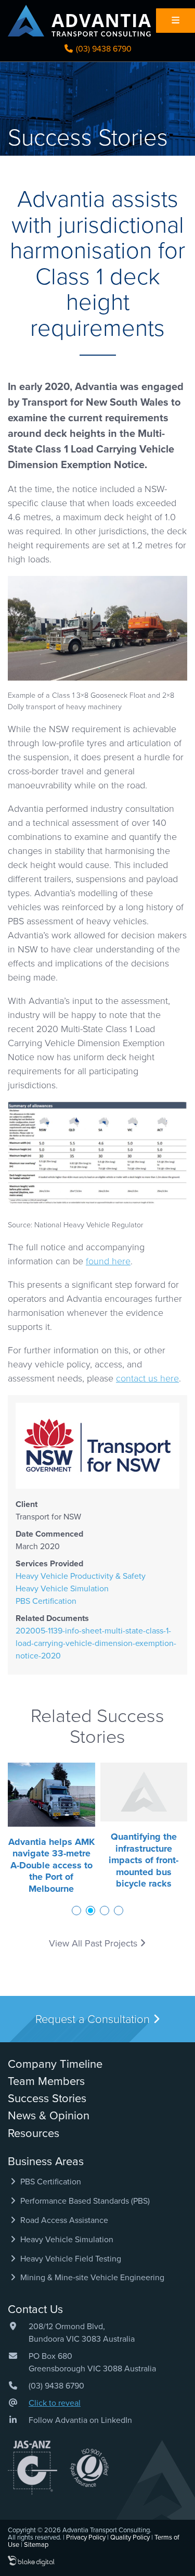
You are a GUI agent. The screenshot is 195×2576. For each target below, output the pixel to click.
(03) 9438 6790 (103, 49)
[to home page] (79, 21)
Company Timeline (55, 2064)
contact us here (147, 1378)
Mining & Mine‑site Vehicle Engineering (91, 2278)
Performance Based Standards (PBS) (84, 2201)
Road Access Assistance (63, 2220)
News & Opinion (49, 2116)
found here (108, 1261)
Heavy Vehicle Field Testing (70, 2259)
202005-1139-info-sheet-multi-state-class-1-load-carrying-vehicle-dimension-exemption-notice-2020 (96, 1643)
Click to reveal (55, 2403)
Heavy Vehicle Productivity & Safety (81, 1576)
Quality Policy (130, 2537)
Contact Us (35, 2309)
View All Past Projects (94, 1943)
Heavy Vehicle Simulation (62, 1589)
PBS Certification (46, 1601)
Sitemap (36, 2545)
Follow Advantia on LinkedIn (80, 2420)
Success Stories (47, 2099)
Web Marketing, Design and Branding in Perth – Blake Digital (31, 2561)
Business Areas (46, 2162)
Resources (34, 2133)
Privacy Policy (86, 2537)
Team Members (46, 2081)
